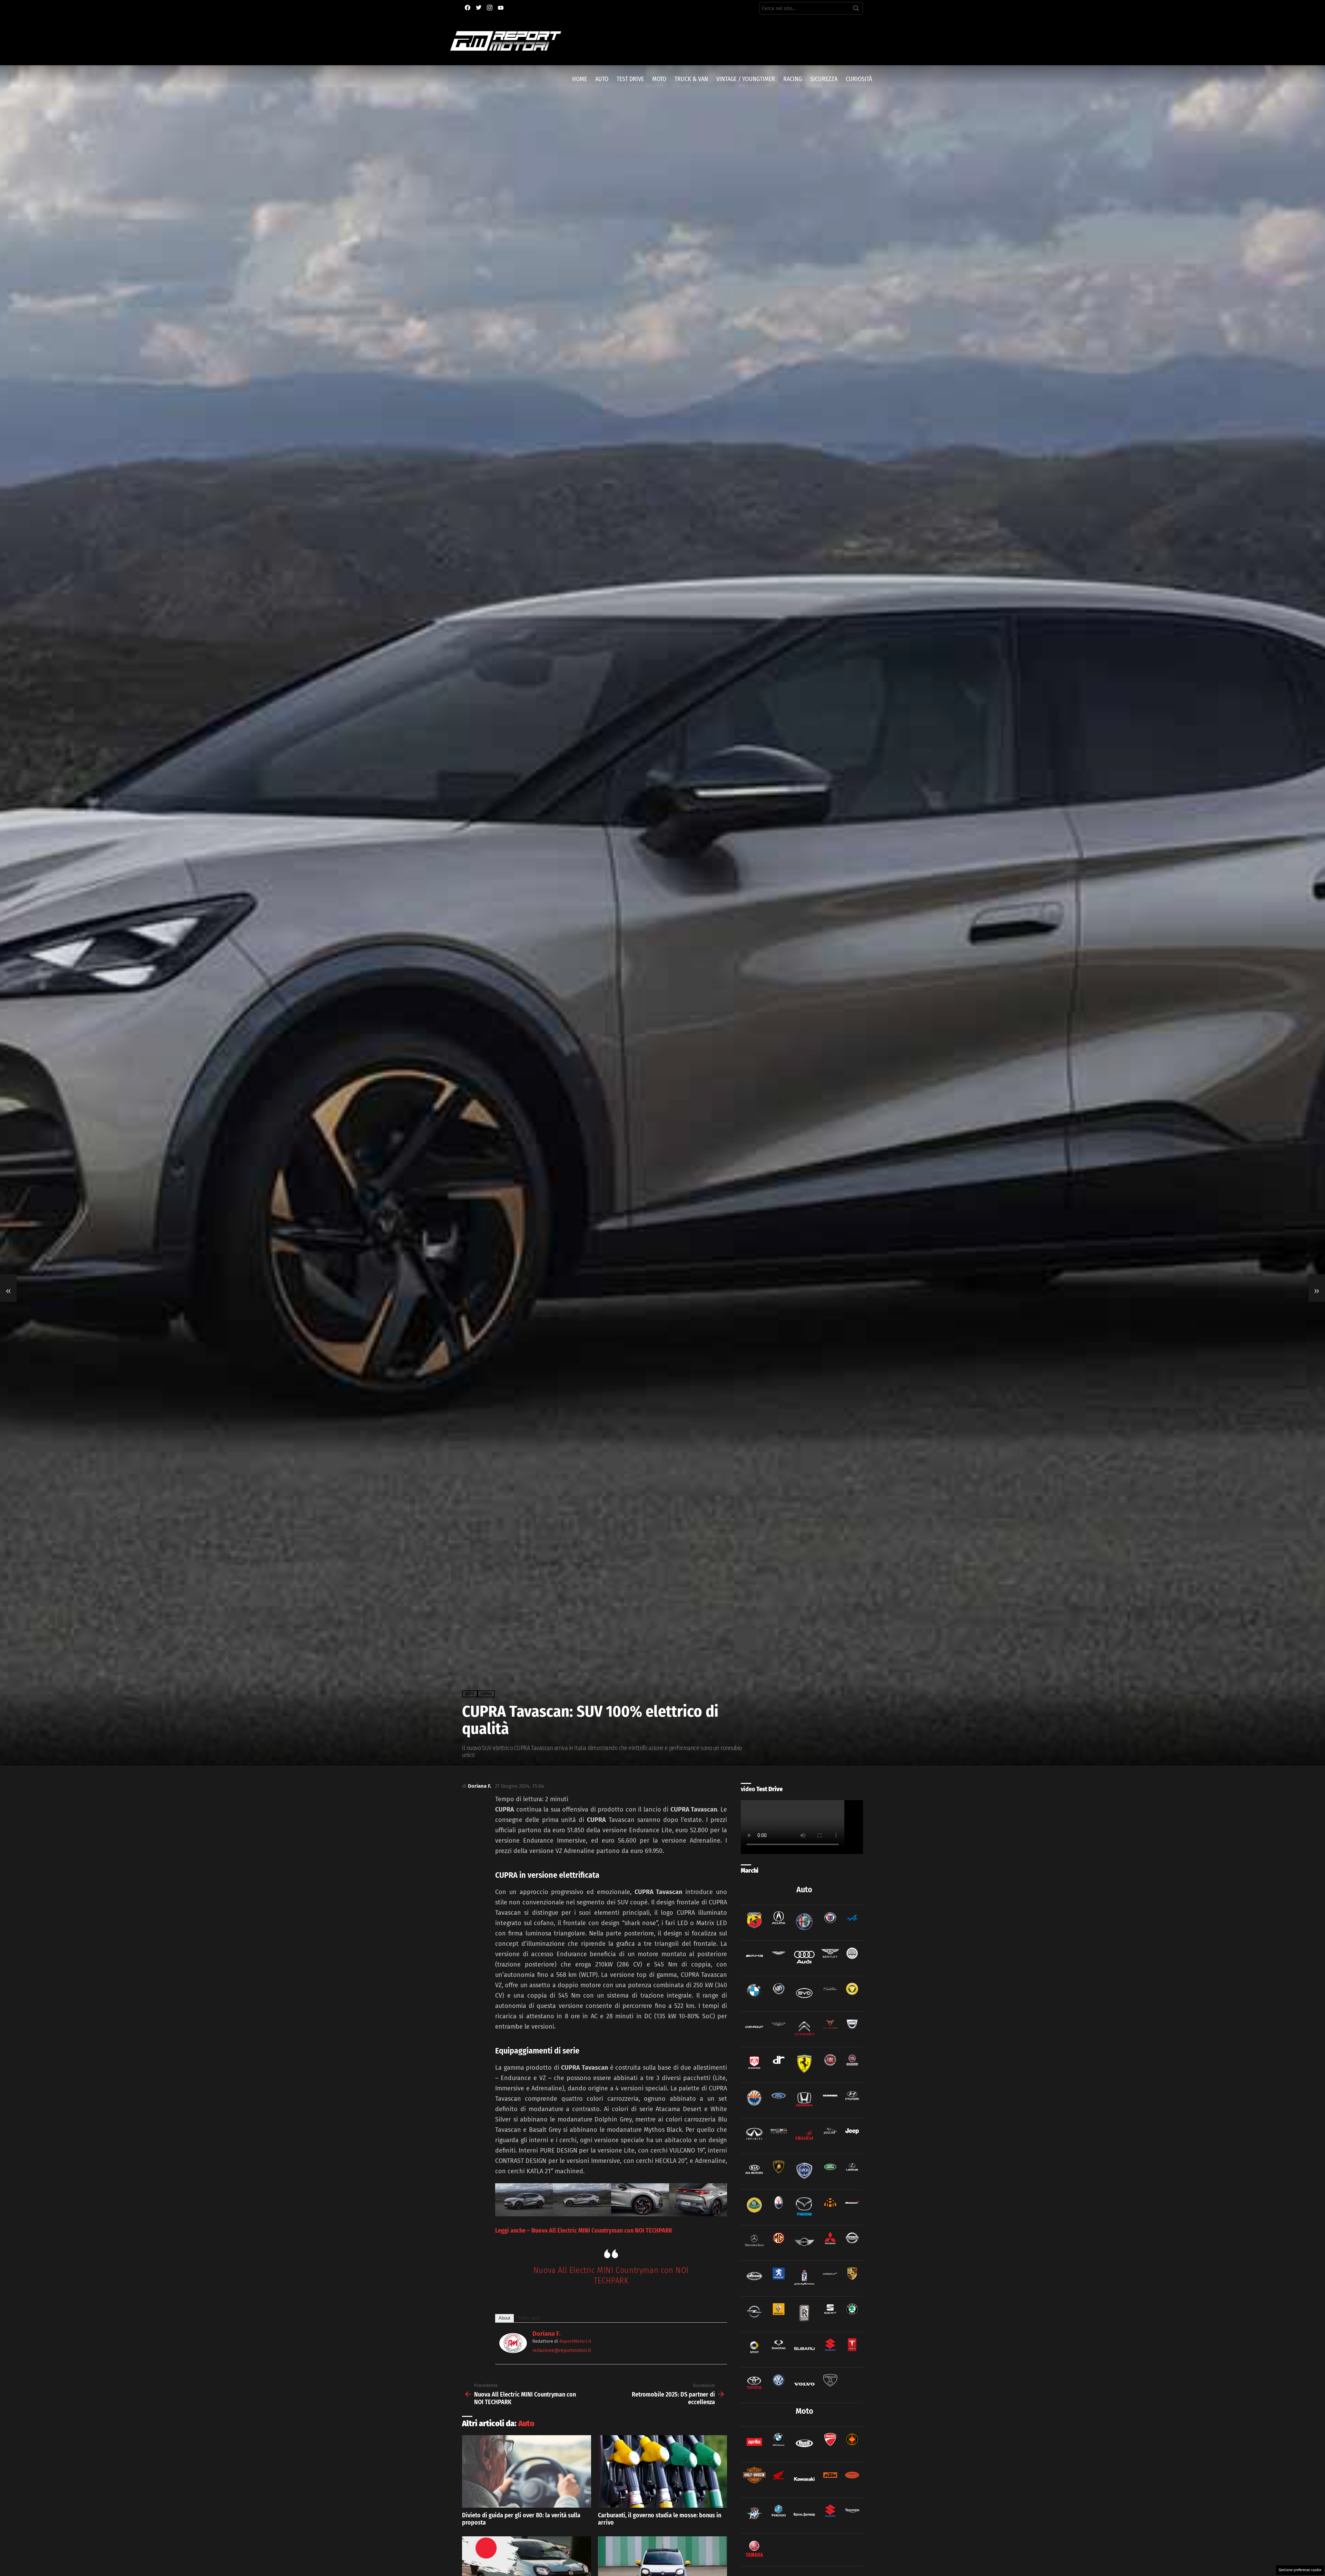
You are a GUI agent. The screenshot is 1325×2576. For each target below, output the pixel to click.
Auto (602, 79)
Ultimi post (529, 2318)
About (504, 2318)
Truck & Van (691, 79)
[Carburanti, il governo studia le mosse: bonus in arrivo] (662, 2471)
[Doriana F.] (513, 2351)
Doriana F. (546, 2334)
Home (580, 79)
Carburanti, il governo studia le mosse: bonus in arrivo (660, 2519)
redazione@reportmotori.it (562, 2350)
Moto (659, 79)
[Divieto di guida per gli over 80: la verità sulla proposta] (527, 2471)
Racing (793, 79)
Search (856, 10)
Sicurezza (824, 79)
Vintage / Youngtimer (746, 79)
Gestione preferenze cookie (1300, 2570)
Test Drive (630, 79)
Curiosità (859, 79)
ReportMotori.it (575, 2341)
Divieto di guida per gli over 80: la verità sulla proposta (521, 2519)
